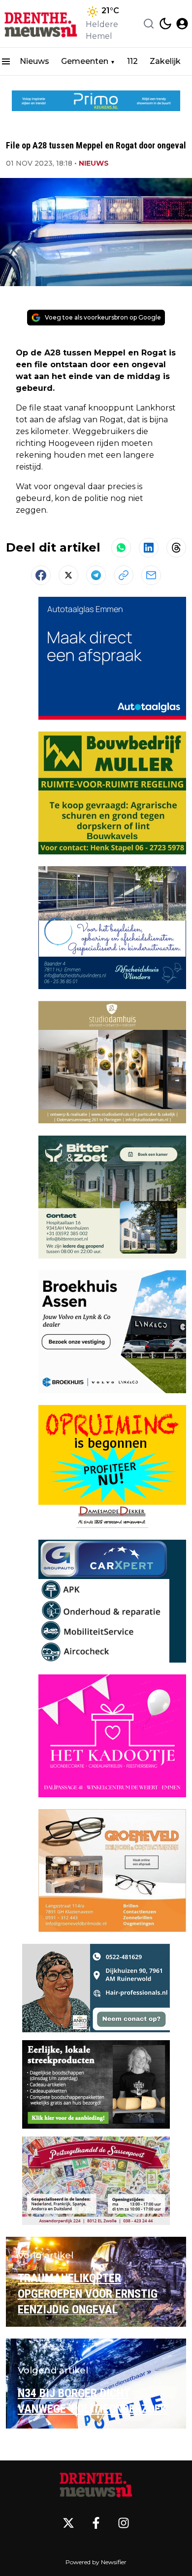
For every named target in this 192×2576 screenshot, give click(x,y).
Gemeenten (85, 61)
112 (132, 61)
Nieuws (34, 61)
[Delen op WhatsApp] (121, 548)
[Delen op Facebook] (41, 575)
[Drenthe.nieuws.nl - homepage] (41, 24)
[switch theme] (165, 24)
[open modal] (182, 24)
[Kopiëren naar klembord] (124, 575)
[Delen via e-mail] (151, 575)
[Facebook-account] (96, 2523)
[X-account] (68, 2523)
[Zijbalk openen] (6, 61)
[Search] (149, 24)
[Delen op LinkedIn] (149, 548)
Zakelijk (165, 61)
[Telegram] (96, 575)
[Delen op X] (68, 575)
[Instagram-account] (124, 2523)
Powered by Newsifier (96, 2562)
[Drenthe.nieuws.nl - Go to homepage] (96, 2484)
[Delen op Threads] (176, 548)
